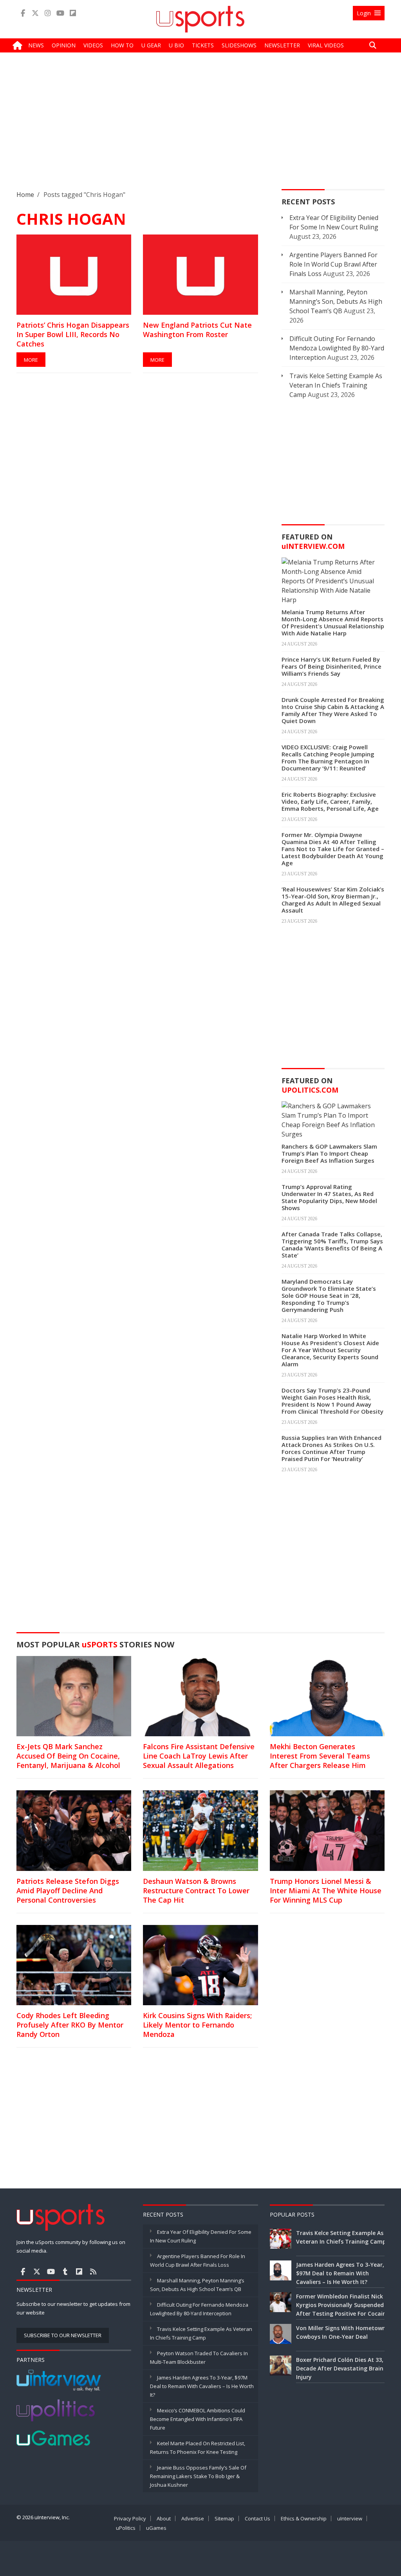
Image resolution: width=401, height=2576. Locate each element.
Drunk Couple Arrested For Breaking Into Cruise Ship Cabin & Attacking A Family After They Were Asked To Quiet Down (333, 710)
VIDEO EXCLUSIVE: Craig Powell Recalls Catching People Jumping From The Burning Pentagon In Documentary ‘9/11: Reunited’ (328, 758)
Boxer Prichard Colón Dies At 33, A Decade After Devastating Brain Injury (342, 2368)
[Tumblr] (65, 2271)
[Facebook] (23, 13)
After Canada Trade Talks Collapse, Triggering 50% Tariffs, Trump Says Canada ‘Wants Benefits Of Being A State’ (332, 1245)
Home (25, 195)
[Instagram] (48, 13)
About (164, 2518)
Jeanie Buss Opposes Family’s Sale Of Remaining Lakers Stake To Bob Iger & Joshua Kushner (198, 2476)
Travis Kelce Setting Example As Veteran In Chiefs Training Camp (336, 385)
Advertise (193, 2518)
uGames (156, 2528)
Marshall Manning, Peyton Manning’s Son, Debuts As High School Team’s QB (336, 301)
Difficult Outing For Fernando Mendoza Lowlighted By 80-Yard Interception (337, 348)
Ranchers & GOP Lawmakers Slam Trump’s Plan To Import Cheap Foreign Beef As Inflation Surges (329, 1153)
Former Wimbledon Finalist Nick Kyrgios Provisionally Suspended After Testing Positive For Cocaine (343, 2305)
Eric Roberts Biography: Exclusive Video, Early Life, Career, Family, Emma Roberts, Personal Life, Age (330, 801)
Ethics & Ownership (304, 2518)
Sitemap (224, 2518)
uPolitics (126, 2528)
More (31, 360)
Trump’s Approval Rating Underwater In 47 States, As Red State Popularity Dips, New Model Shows (329, 1197)
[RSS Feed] (93, 2271)
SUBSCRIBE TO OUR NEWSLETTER (63, 2335)
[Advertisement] (200, 127)
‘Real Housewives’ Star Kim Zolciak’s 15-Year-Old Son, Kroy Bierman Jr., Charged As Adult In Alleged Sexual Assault (333, 900)
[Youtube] (60, 13)
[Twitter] (35, 13)
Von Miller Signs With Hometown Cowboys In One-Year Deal (341, 2332)
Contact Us (257, 2518)
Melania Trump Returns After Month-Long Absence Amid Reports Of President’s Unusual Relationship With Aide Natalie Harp (333, 622)
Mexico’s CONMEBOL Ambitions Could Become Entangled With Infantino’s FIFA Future (198, 2419)
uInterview (350, 2518)
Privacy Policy (130, 2518)
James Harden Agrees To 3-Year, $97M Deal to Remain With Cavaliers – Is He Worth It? (202, 2386)
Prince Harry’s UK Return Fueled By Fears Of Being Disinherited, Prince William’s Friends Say (331, 666)
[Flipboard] (73, 13)
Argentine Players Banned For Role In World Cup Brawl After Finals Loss (333, 264)
